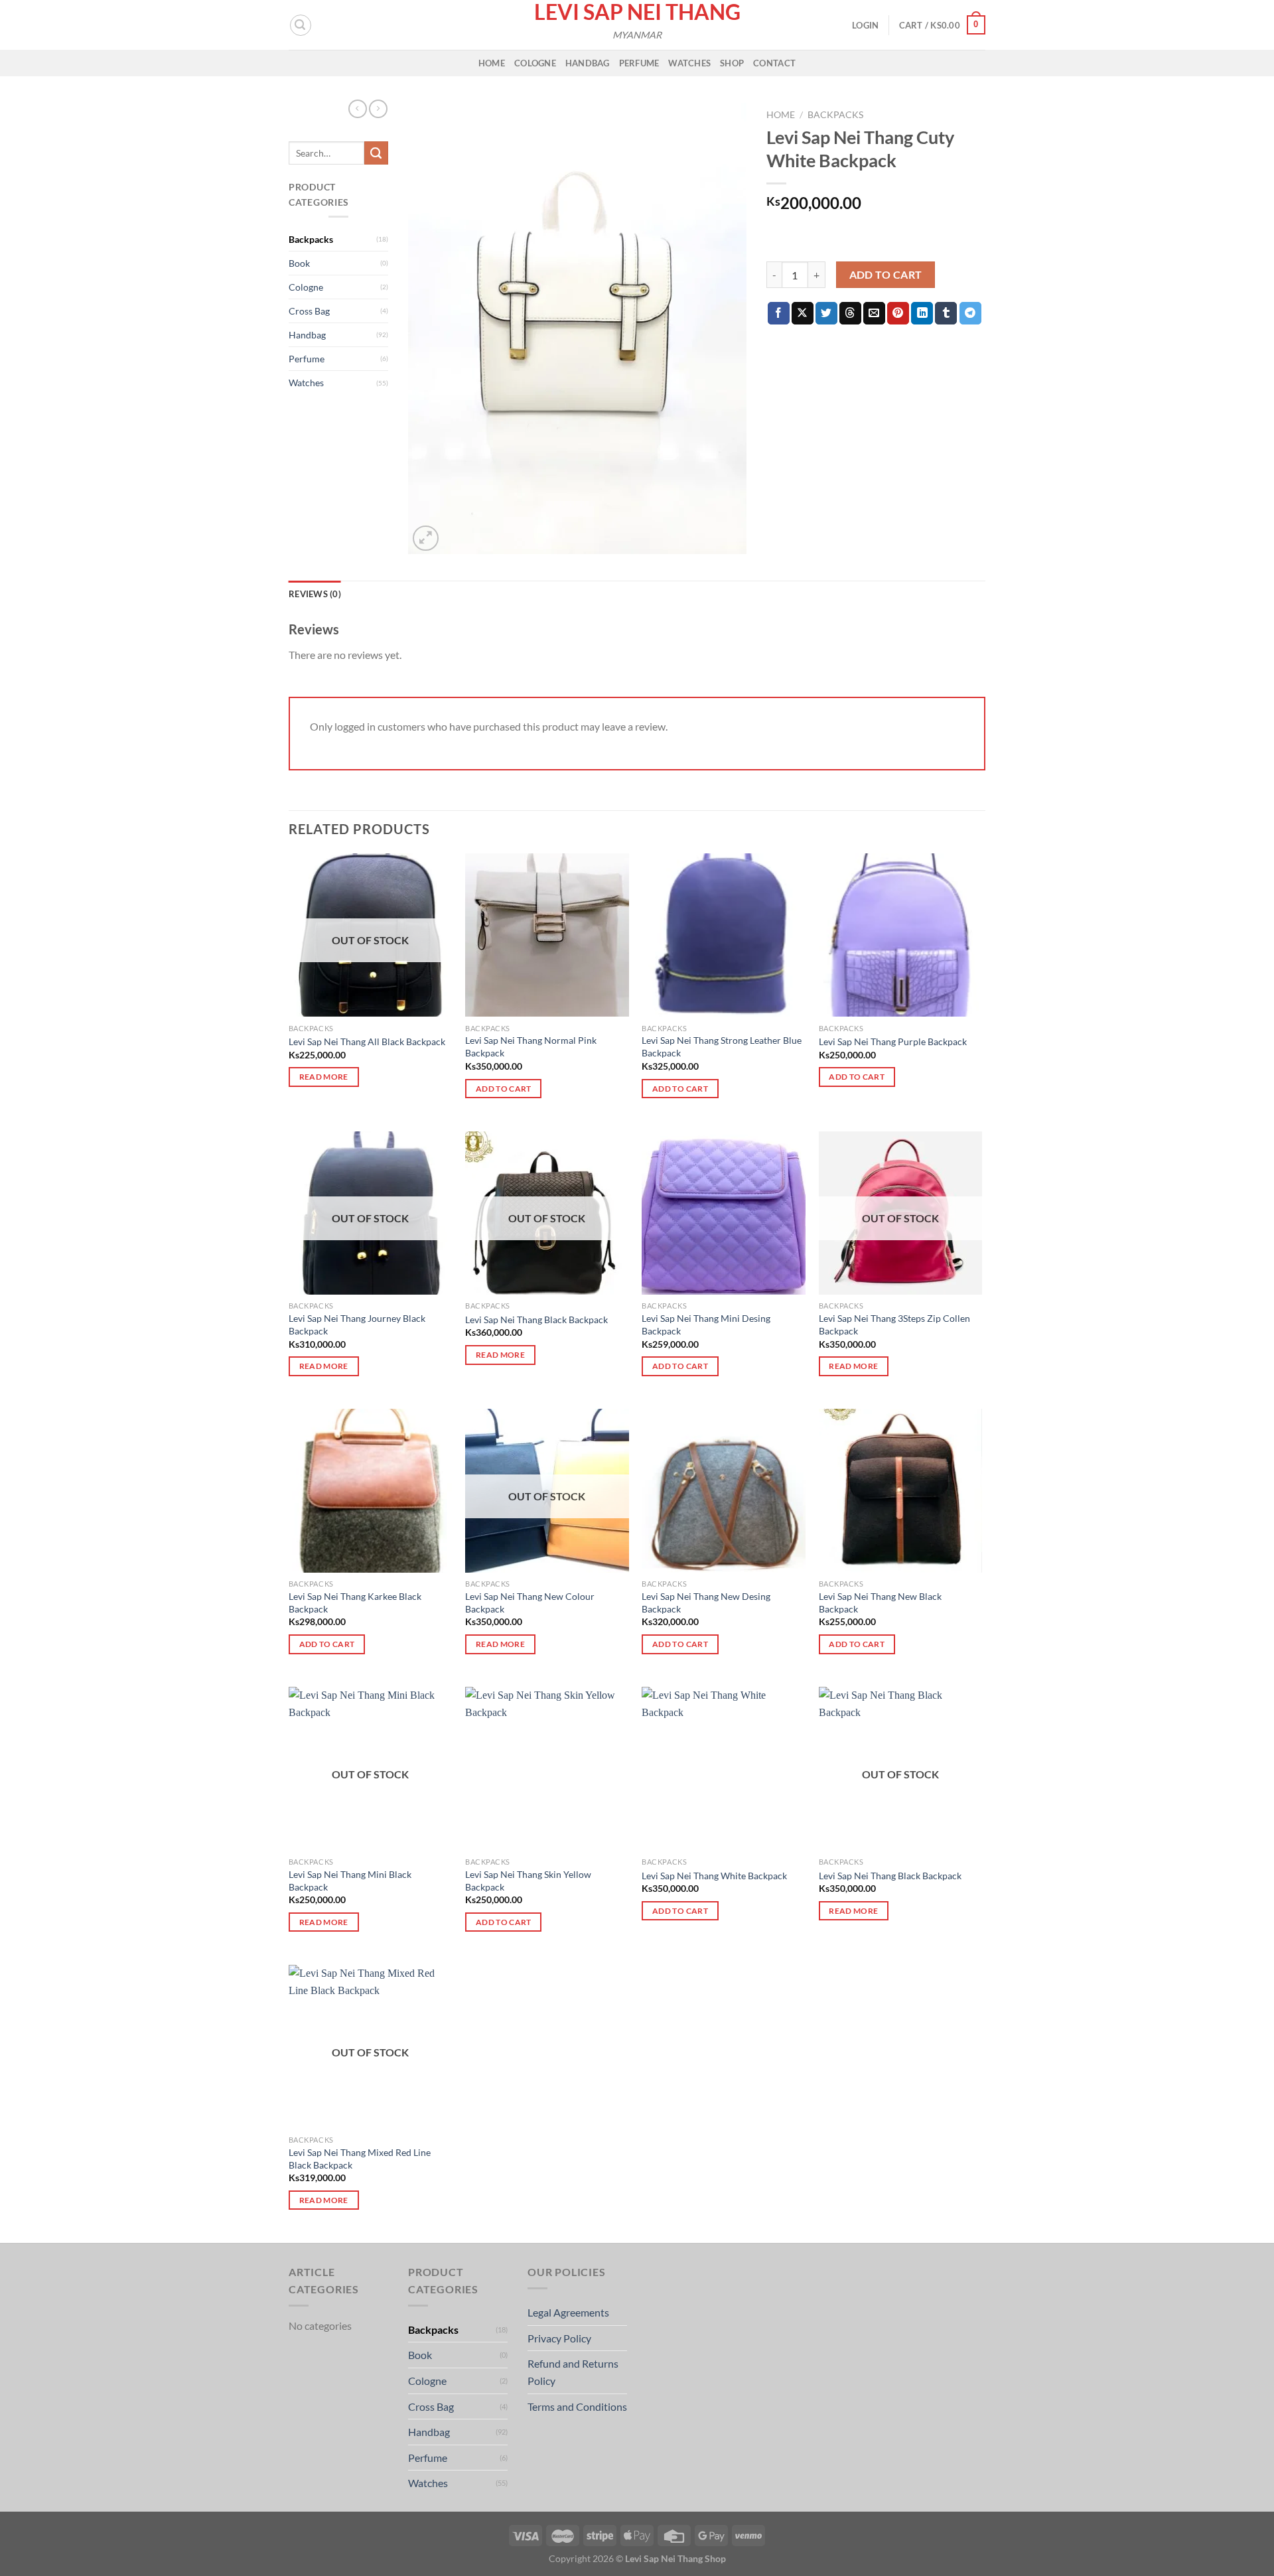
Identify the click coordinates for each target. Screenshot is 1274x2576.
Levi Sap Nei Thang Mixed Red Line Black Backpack (360, 2159)
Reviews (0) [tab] (315, 594)
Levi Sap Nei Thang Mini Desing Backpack (706, 1324)
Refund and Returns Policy (573, 2372)
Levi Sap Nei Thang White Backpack (714, 1876)
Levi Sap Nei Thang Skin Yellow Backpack (528, 1881)
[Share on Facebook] (779, 313)
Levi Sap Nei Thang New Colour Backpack (530, 1603)
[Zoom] (426, 538)
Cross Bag (309, 311)
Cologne (535, 63)
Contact (774, 63)
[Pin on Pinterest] (898, 313)
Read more (324, 1077)
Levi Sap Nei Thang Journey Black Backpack (357, 1324)
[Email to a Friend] (874, 313)
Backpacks (311, 239)
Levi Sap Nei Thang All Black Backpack (367, 1041)
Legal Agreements (568, 2312)
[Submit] (376, 153)
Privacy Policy (559, 2338)
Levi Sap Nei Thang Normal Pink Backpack (531, 1046)
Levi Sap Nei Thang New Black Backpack (880, 1603)
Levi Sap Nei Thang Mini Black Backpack (350, 1881)
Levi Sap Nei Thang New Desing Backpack (706, 1603)
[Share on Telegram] (970, 313)
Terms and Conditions (577, 2406)
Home (492, 63)
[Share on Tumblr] (946, 313)
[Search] (301, 25)
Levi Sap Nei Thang (637, 12)
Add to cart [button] (504, 1089)
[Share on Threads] (850, 313)
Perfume (639, 63)
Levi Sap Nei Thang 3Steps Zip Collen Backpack (894, 1324)
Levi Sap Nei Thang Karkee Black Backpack (355, 1603)
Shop (732, 63)
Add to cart (886, 275)
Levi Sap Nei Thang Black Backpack (536, 1320)
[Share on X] (803, 313)
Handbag (588, 63)
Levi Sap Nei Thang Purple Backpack (893, 1041)
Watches (689, 63)
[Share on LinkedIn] (922, 313)
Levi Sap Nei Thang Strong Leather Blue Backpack (722, 1046)
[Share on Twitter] (826, 313)
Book (299, 263)
